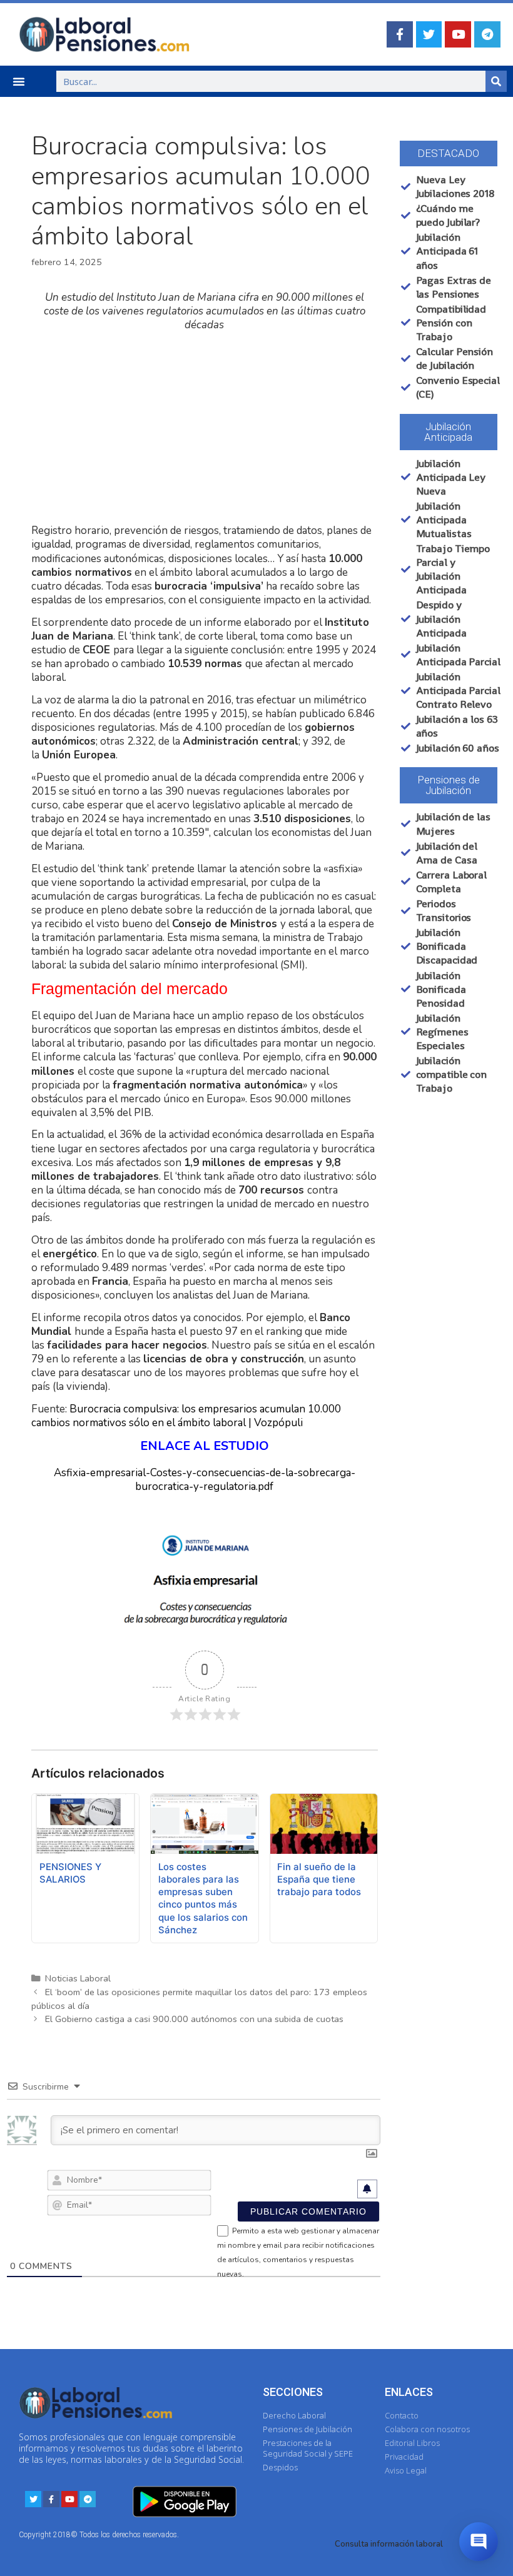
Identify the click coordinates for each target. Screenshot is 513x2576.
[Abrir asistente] (479, 2542)
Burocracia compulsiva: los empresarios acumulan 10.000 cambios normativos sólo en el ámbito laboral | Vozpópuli (186, 1416)
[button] (19, 81)
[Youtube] (458, 34)
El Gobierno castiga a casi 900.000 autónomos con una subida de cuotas (194, 2019)
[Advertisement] (205, 428)
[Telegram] (487, 34)
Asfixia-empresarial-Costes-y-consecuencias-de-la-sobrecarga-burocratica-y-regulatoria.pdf (205, 1480)
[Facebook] (400, 34)
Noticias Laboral (78, 1978)
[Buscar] (496, 81)
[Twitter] (429, 34)
